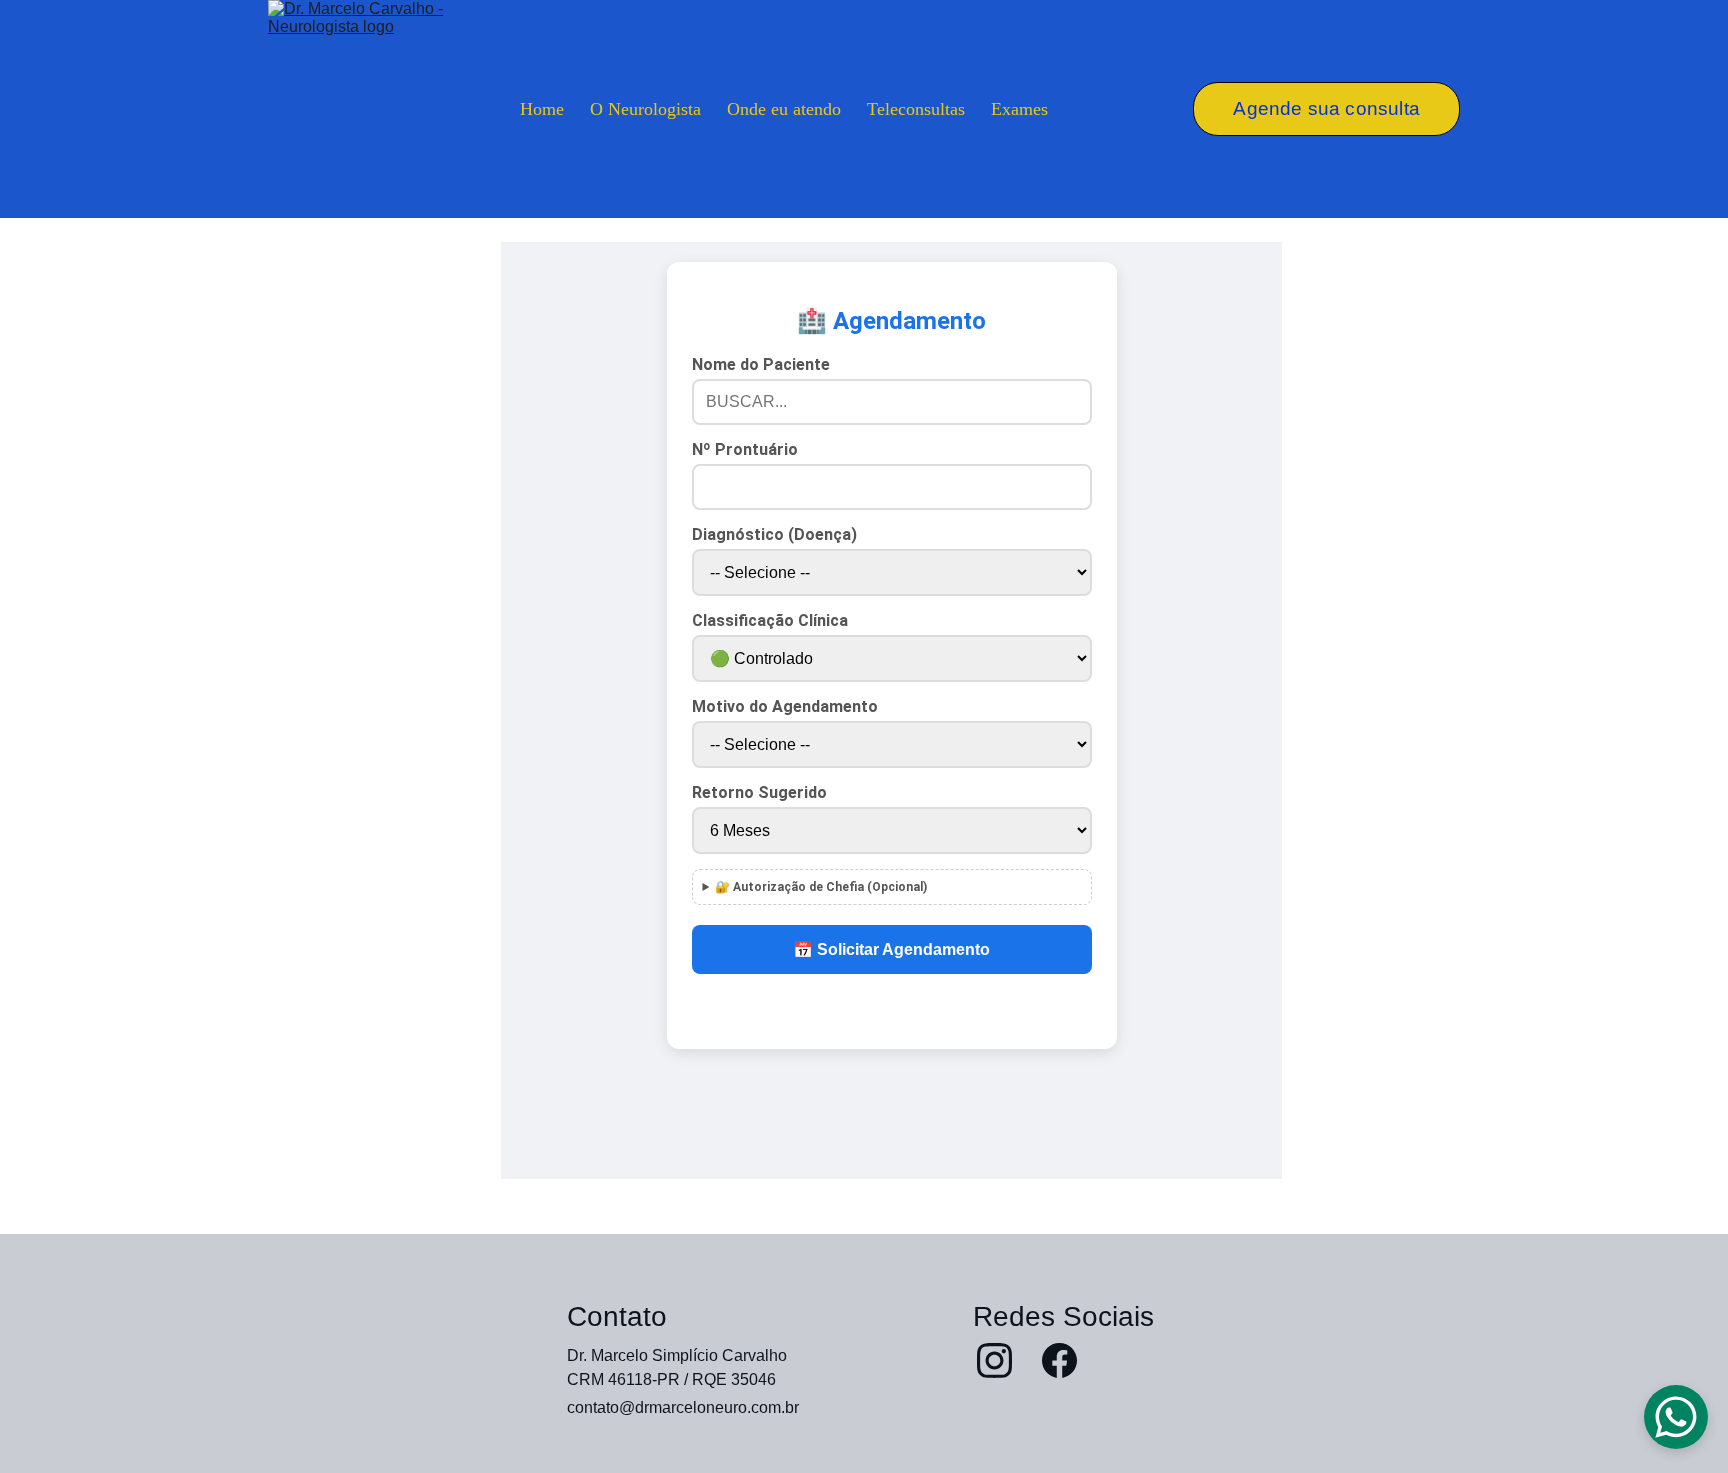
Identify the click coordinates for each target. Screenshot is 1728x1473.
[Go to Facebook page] (1059, 1360)
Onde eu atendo (784, 109)
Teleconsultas (916, 109)
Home (542, 109)
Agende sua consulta (1326, 108)
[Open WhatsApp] (1676, 1417)
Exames (1019, 109)
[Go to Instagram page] (994, 1360)
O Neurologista (645, 109)
